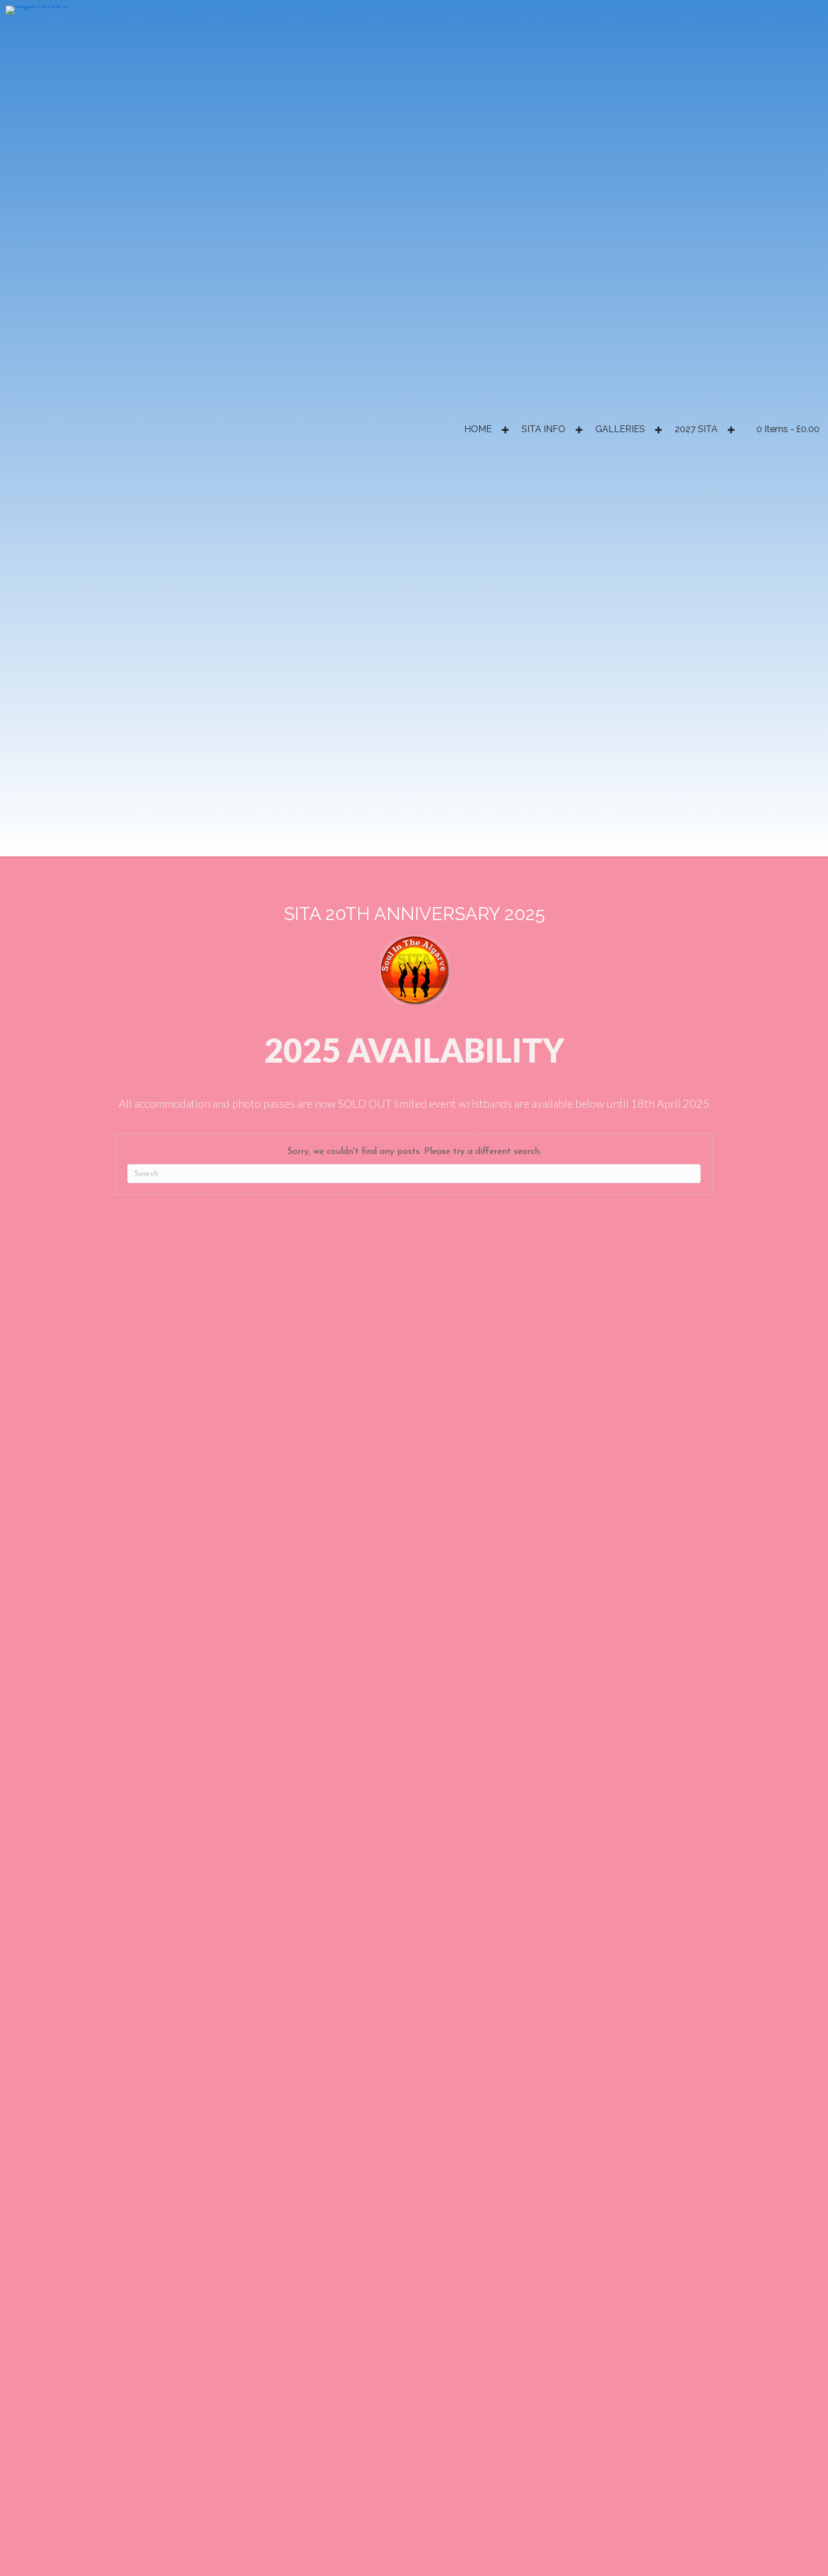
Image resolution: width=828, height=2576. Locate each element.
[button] (505, 430)
